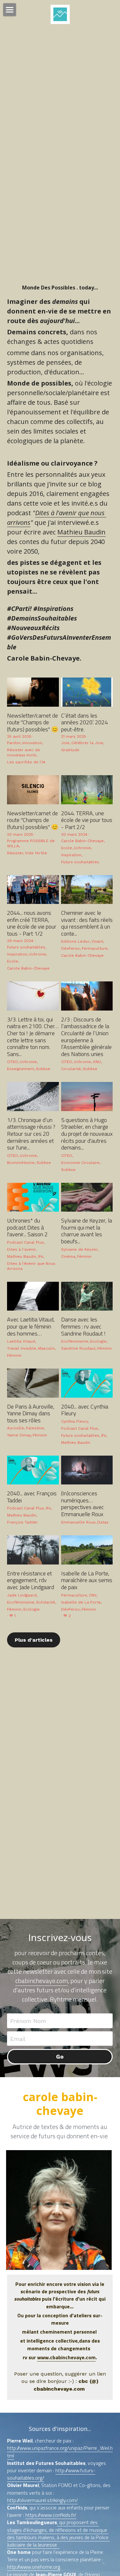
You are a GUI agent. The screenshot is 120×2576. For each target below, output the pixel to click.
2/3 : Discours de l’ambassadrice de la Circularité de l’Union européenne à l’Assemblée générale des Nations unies (86, 1036)
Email (18, 2039)
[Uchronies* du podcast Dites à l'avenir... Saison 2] (33, 1197)
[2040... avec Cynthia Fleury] (87, 1383)
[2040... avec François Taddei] (33, 1470)
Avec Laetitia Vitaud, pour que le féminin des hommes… (31, 1326)
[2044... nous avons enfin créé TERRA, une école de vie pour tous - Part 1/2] (33, 890)
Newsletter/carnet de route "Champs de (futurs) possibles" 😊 (33, 722)
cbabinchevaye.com (42, 1981)
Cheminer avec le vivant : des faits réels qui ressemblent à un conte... (87, 923)
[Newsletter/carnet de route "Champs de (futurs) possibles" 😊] (33, 692)
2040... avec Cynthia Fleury (85, 1410)
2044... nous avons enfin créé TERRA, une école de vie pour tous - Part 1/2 (32, 923)
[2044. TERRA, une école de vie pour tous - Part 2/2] (87, 790)
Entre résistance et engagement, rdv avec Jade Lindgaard (31, 1580)
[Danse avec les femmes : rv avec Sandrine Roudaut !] (87, 1296)
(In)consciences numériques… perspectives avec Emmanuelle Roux (83, 1504)
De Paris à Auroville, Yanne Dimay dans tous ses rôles (31, 1413)
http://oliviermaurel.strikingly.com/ (42, 2500)
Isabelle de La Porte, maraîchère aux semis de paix (87, 1580)
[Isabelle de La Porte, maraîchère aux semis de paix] (87, 1550)
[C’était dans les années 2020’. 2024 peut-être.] (87, 692)
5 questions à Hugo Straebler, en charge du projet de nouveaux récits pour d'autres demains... (87, 1133)
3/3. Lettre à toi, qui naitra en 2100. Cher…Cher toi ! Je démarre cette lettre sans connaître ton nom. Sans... (33, 1036)
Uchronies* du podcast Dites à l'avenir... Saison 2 (27, 1227)
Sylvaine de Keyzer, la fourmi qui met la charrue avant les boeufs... (87, 1231)
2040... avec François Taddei (32, 1497)
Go (60, 2056)
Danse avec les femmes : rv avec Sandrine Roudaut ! (83, 1326)
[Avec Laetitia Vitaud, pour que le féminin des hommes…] (33, 1296)
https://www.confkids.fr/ (51, 2515)
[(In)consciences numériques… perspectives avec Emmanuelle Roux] (87, 1470)
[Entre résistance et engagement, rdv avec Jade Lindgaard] (33, 1550)
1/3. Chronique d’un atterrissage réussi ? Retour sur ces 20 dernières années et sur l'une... (31, 1133)
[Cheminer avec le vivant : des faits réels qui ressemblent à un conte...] (87, 890)
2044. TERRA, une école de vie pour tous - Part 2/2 (87, 820)
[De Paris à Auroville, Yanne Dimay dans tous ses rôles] (33, 1383)
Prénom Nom (28, 2021)
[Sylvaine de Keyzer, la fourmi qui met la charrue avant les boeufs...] (87, 1197)
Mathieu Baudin (81, 532)
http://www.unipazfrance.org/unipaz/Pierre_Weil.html (60, 2452)
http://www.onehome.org (56, 2563)
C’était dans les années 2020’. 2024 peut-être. (84, 722)
